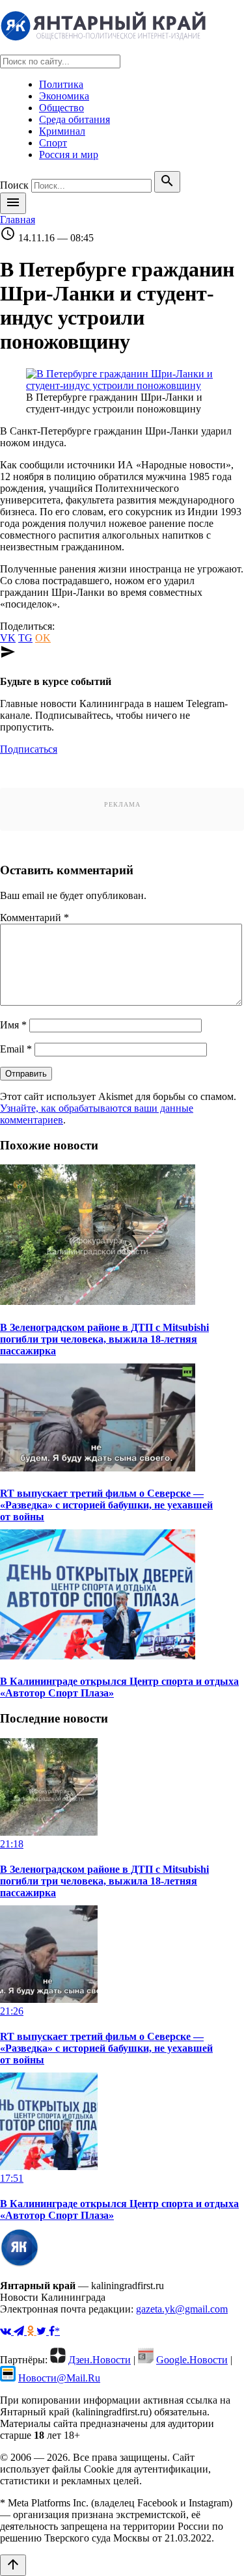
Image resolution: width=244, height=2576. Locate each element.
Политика (61, 84)
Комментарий (34, 918)
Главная (18, 220)
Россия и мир (69, 154)
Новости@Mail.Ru (59, 2378)
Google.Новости (192, 2360)
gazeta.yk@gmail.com (182, 2309)
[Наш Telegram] (20, 2331)
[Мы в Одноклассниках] (32, 2331)
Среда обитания (75, 119)
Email (16, 1049)
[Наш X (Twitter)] (43, 2331)
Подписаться (29, 749)
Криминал (62, 131)
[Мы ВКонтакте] (7, 2331)
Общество (61, 108)
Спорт (53, 143)
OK (43, 638)
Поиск (14, 185)
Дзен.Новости (100, 2360)
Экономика (64, 96)
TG (25, 638)
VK (8, 638)
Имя (13, 1025)
